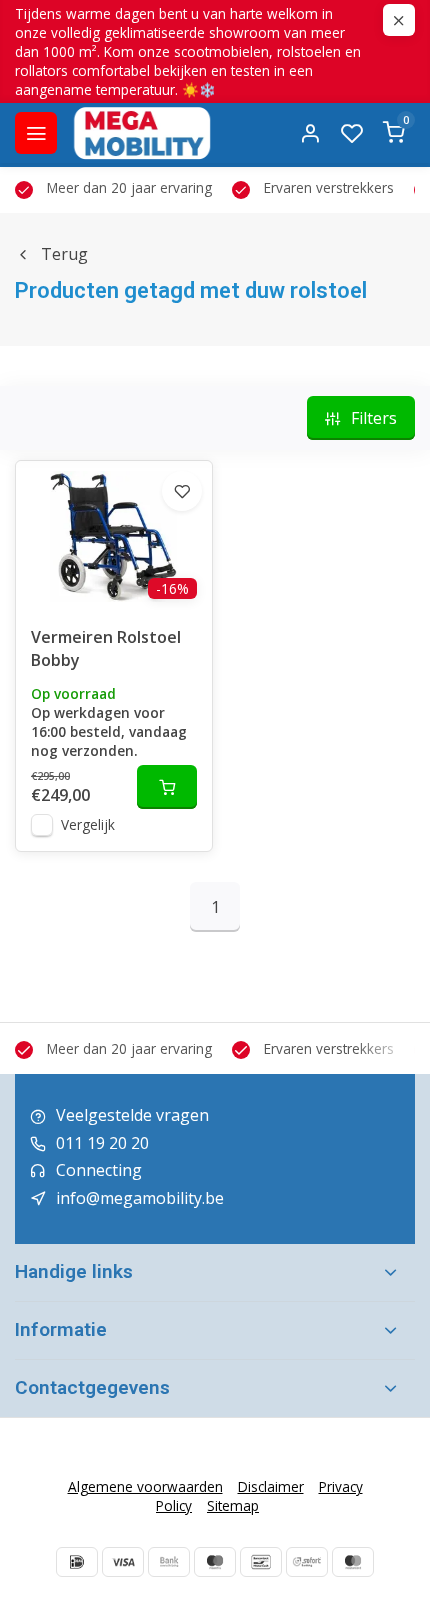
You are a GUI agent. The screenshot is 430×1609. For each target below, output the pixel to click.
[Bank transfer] (169, 1562)
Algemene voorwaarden (145, 1486)
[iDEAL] (77, 1562)
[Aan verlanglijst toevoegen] (182, 491)
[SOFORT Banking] (307, 1562)
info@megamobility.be (140, 1198)
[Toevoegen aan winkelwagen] (167, 787)
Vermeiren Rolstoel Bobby (106, 648)
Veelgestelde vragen (132, 1115)
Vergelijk (88, 824)
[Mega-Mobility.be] (142, 133)
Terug (64, 254)
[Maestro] (215, 1562)
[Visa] (123, 1562)
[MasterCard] (353, 1562)
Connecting (99, 1170)
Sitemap (233, 1505)
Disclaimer (271, 1486)
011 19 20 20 (102, 1143)
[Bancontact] (261, 1562)
